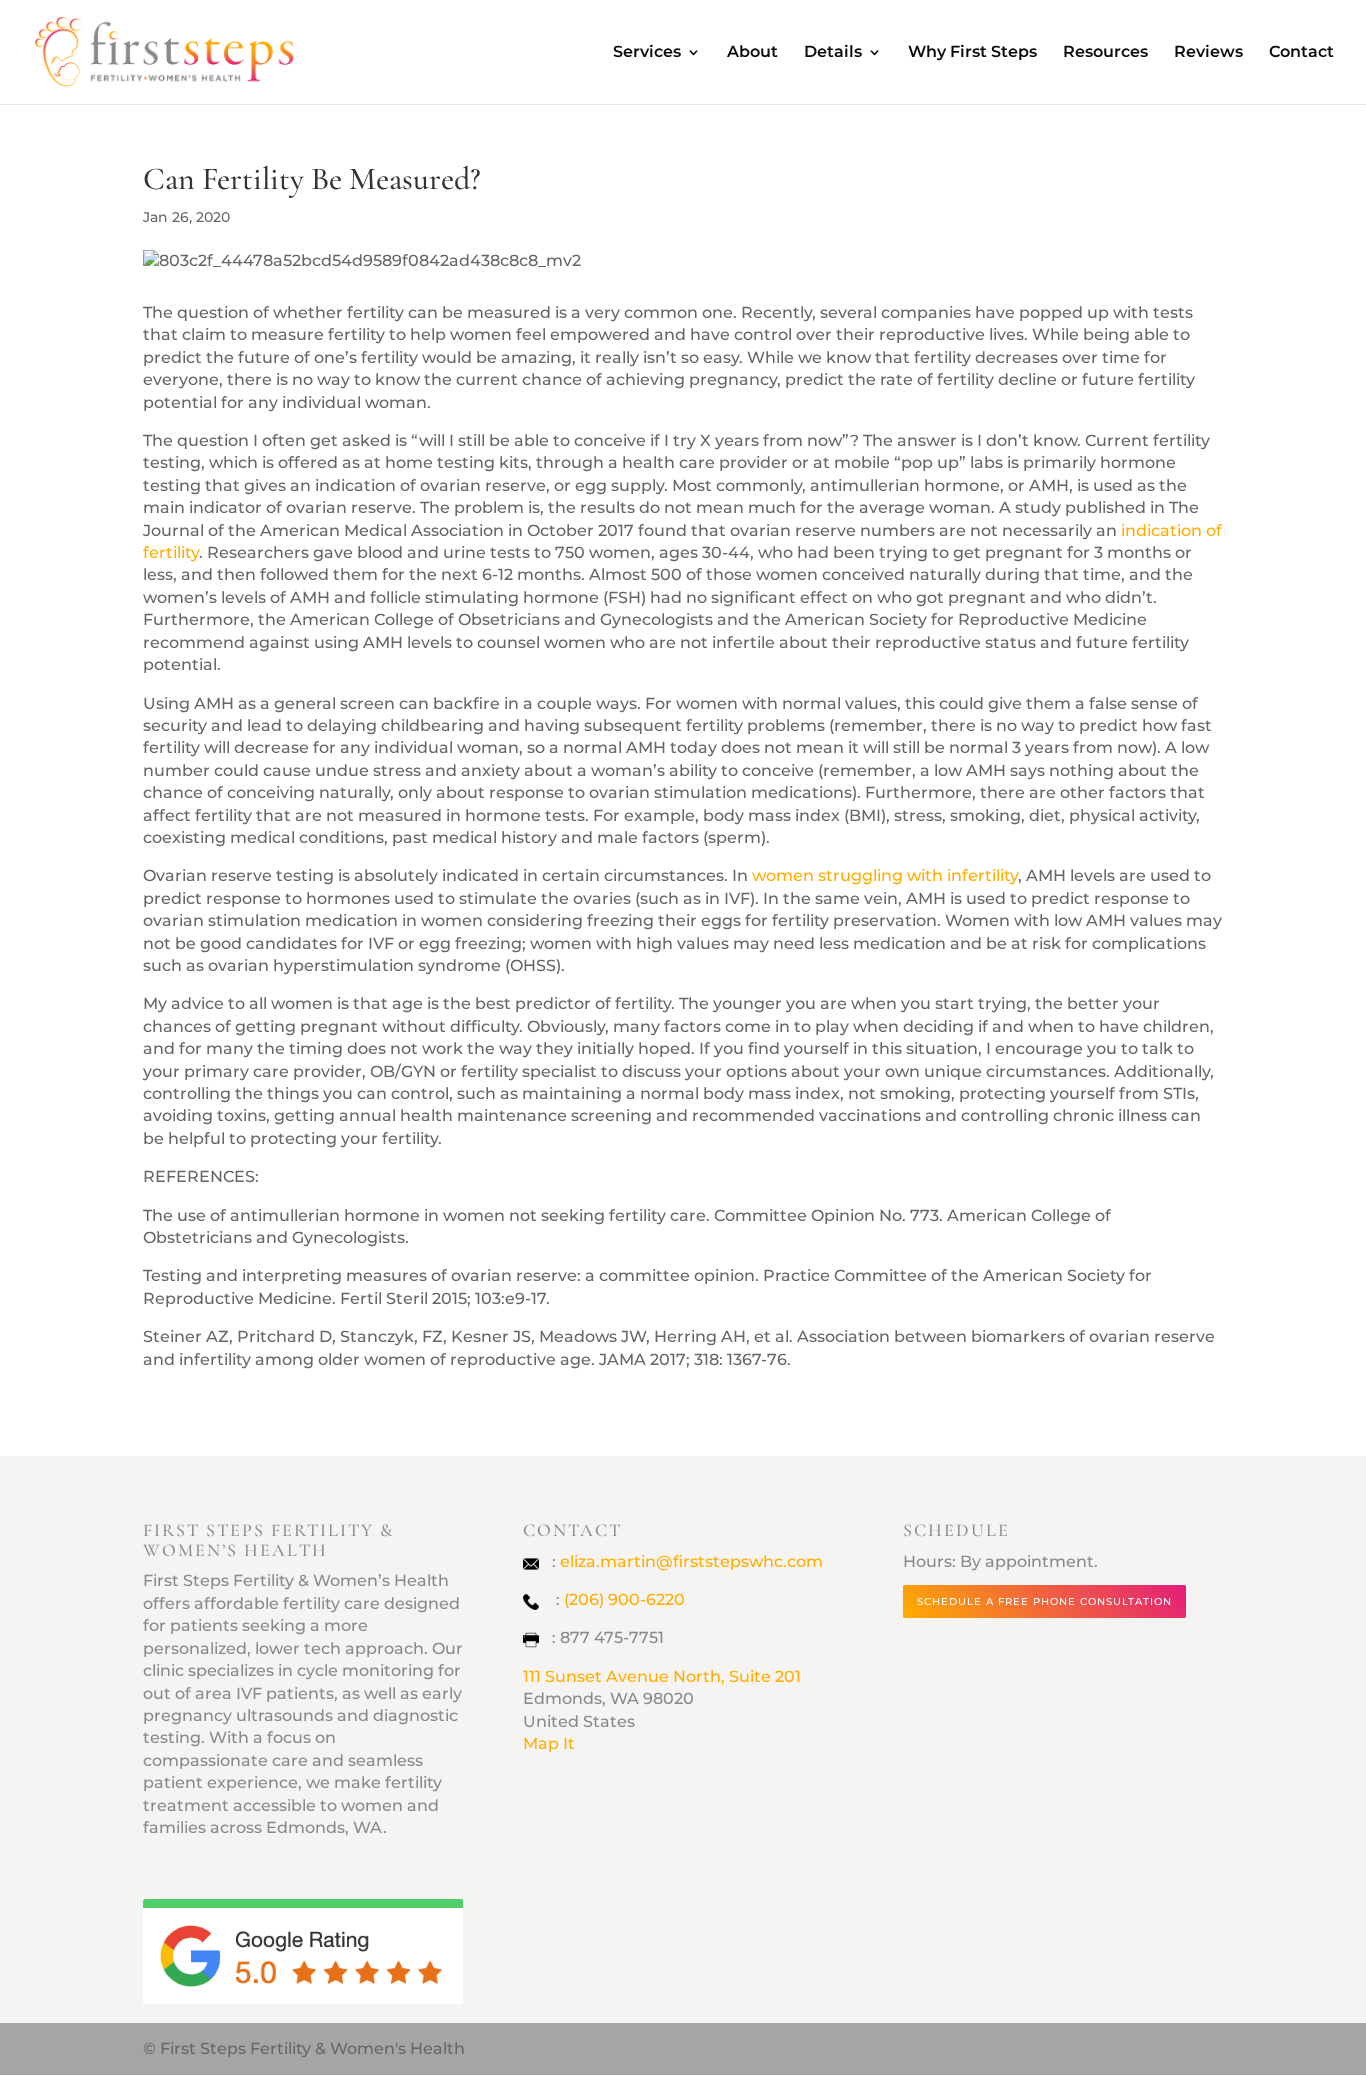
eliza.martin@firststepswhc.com (691, 1561)
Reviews (1208, 53)
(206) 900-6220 (624, 1599)
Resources (1105, 53)
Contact (1301, 53)
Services (647, 53)
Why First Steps (972, 53)
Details (833, 53)
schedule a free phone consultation (1044, 1601)
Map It (549, 1743)
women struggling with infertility (885, 875)
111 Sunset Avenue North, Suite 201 (662, 1676)
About (752, 53)
